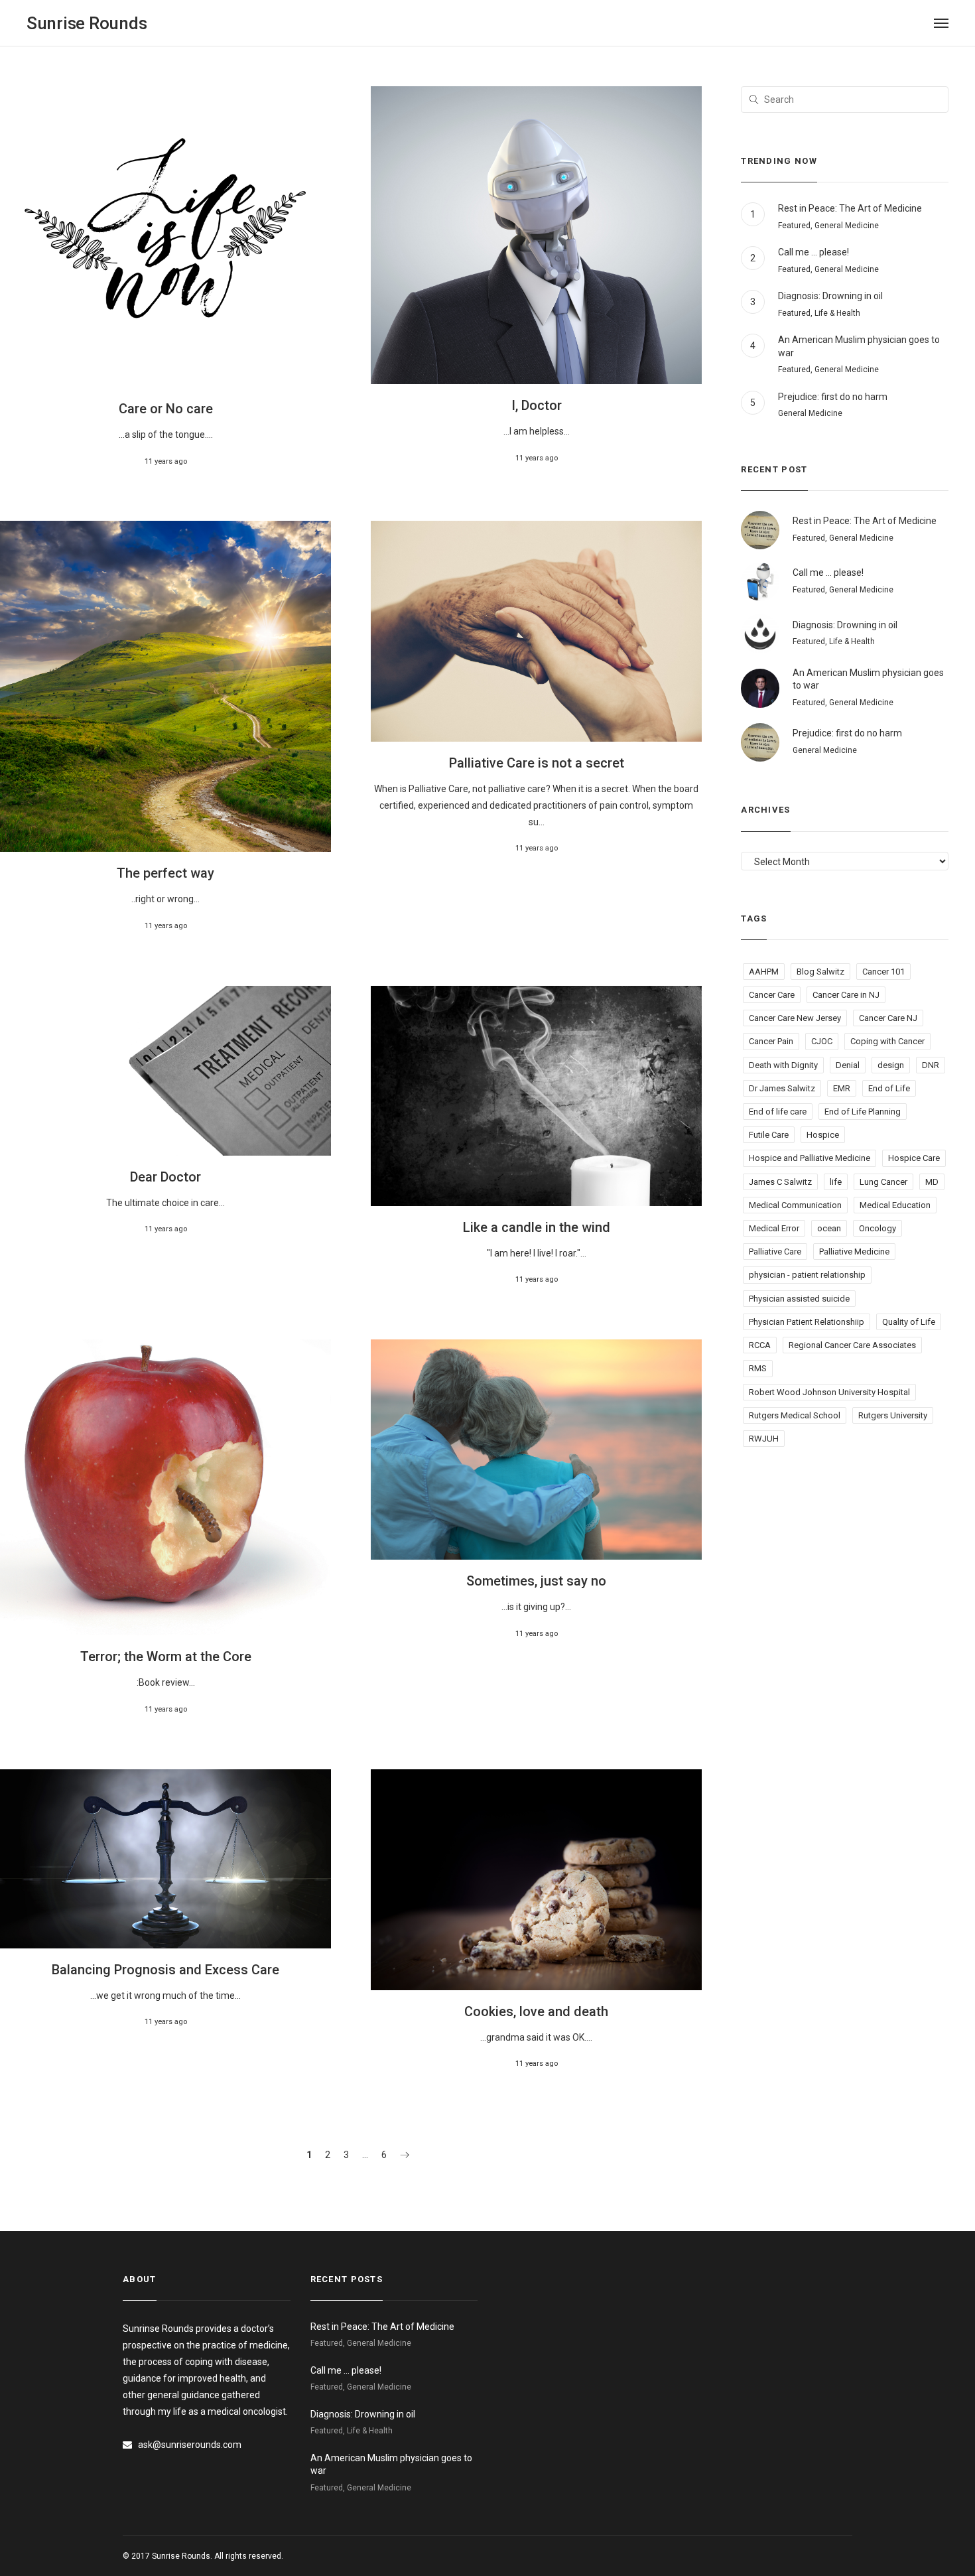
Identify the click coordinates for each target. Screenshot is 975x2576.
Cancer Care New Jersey (795, 1018)
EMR (842, 1088)
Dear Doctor (165, 1177)
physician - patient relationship (807, 1275)
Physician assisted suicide (799, 1299)
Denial (848, 1065)
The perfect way (165, 873)
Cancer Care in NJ (846, 995)
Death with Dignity (783, 1065)
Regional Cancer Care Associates (852, 1345)
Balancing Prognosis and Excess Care (165, 1970)
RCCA (760, 1345)
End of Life (889, 1088)
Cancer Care (772, 995)
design (891, 1065)
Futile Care (769, 1135)
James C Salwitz (780, 1182)
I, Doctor (537, 405)
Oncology (877, 1228)
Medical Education (895, 1205)
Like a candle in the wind (537, 1227)
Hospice (823, 1135)
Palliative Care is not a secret (537, 763)
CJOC (822, 1041)
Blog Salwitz (820, 972)
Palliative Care (775, 1252)
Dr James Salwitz (782, 1088)
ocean (829, 1228)
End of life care (778, 1112)
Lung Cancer (883, 1182)
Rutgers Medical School (795, 1415)
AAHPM (764, 972)
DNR (931, 1065)
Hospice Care (914, 1158)
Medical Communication (795, 1205)
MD (932, 1182)
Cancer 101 (883, 972)
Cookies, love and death (536, 2011)
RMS (758, 1368)
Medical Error (774, 1228)
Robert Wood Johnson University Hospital (829, 1392)
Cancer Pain (771, 1041)
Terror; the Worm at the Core (166, 1657)
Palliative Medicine (854, 1252)
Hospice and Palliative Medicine (810, 1158)
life (836, 1182)
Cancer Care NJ (888, 1018)
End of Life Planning (863, 1112)
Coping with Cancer (887, 1041)
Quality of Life (909, 1322)
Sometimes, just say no (536, 1581)
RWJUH (764, 1439)
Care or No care (166, 409)
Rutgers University (893, 1415)
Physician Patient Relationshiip (807, 1322)
